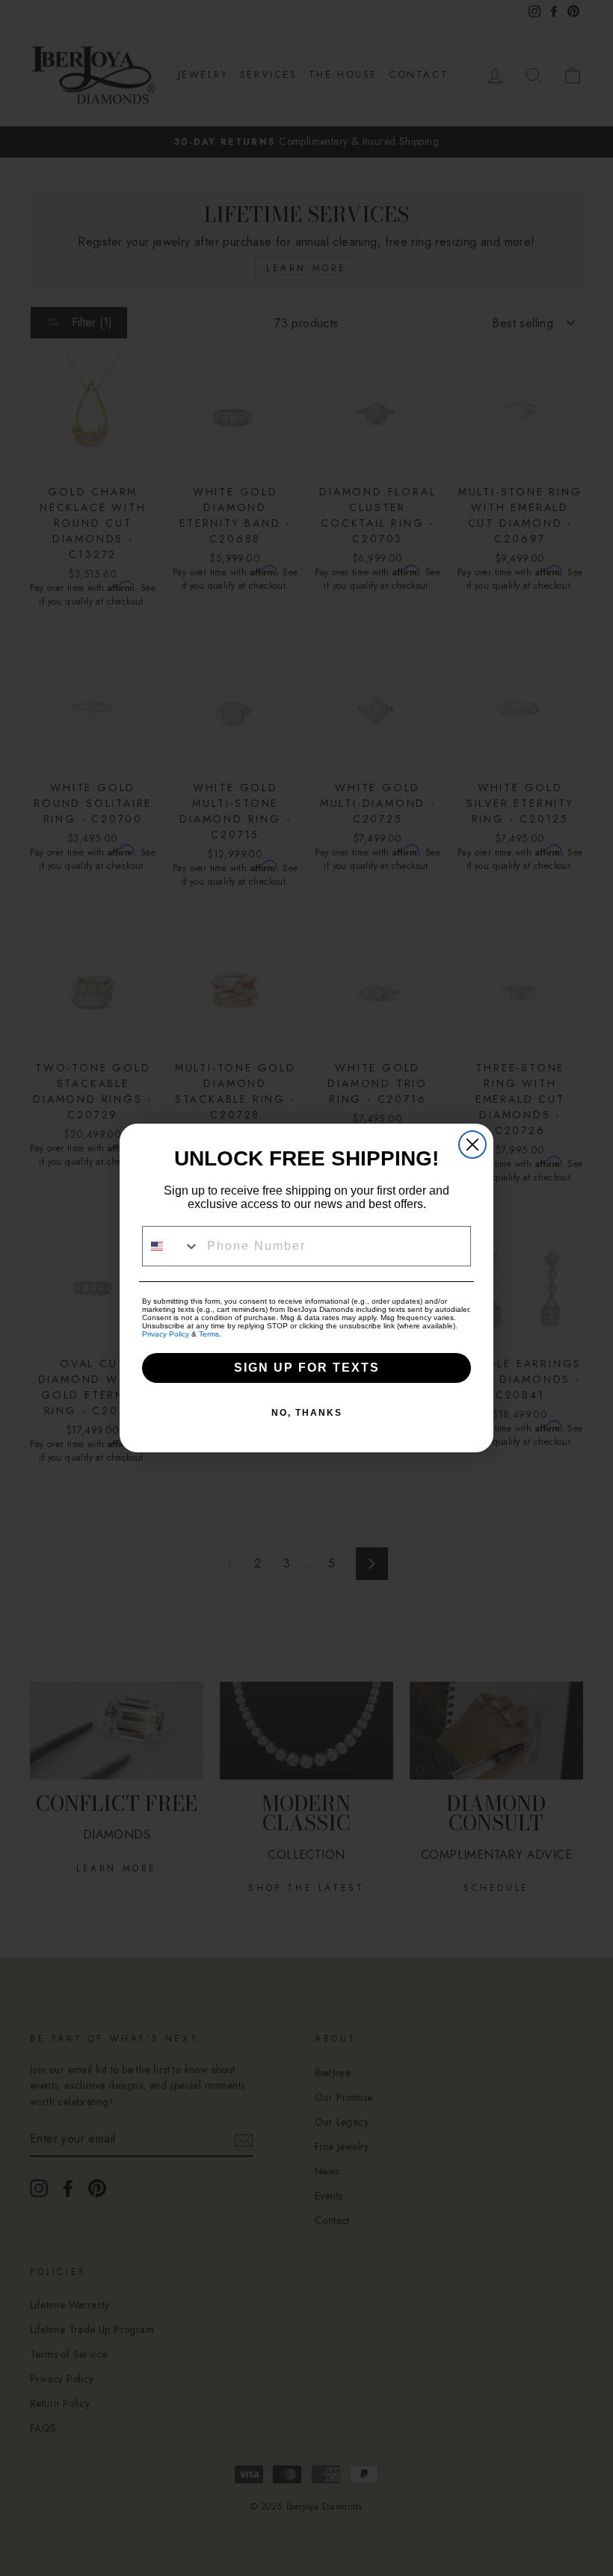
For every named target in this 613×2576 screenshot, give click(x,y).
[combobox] (171, 1246)
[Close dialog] (472, 1145)
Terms (209, 1334)
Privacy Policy (166, 1334)
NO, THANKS (307, 1413)
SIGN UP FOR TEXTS (307, 1368)
